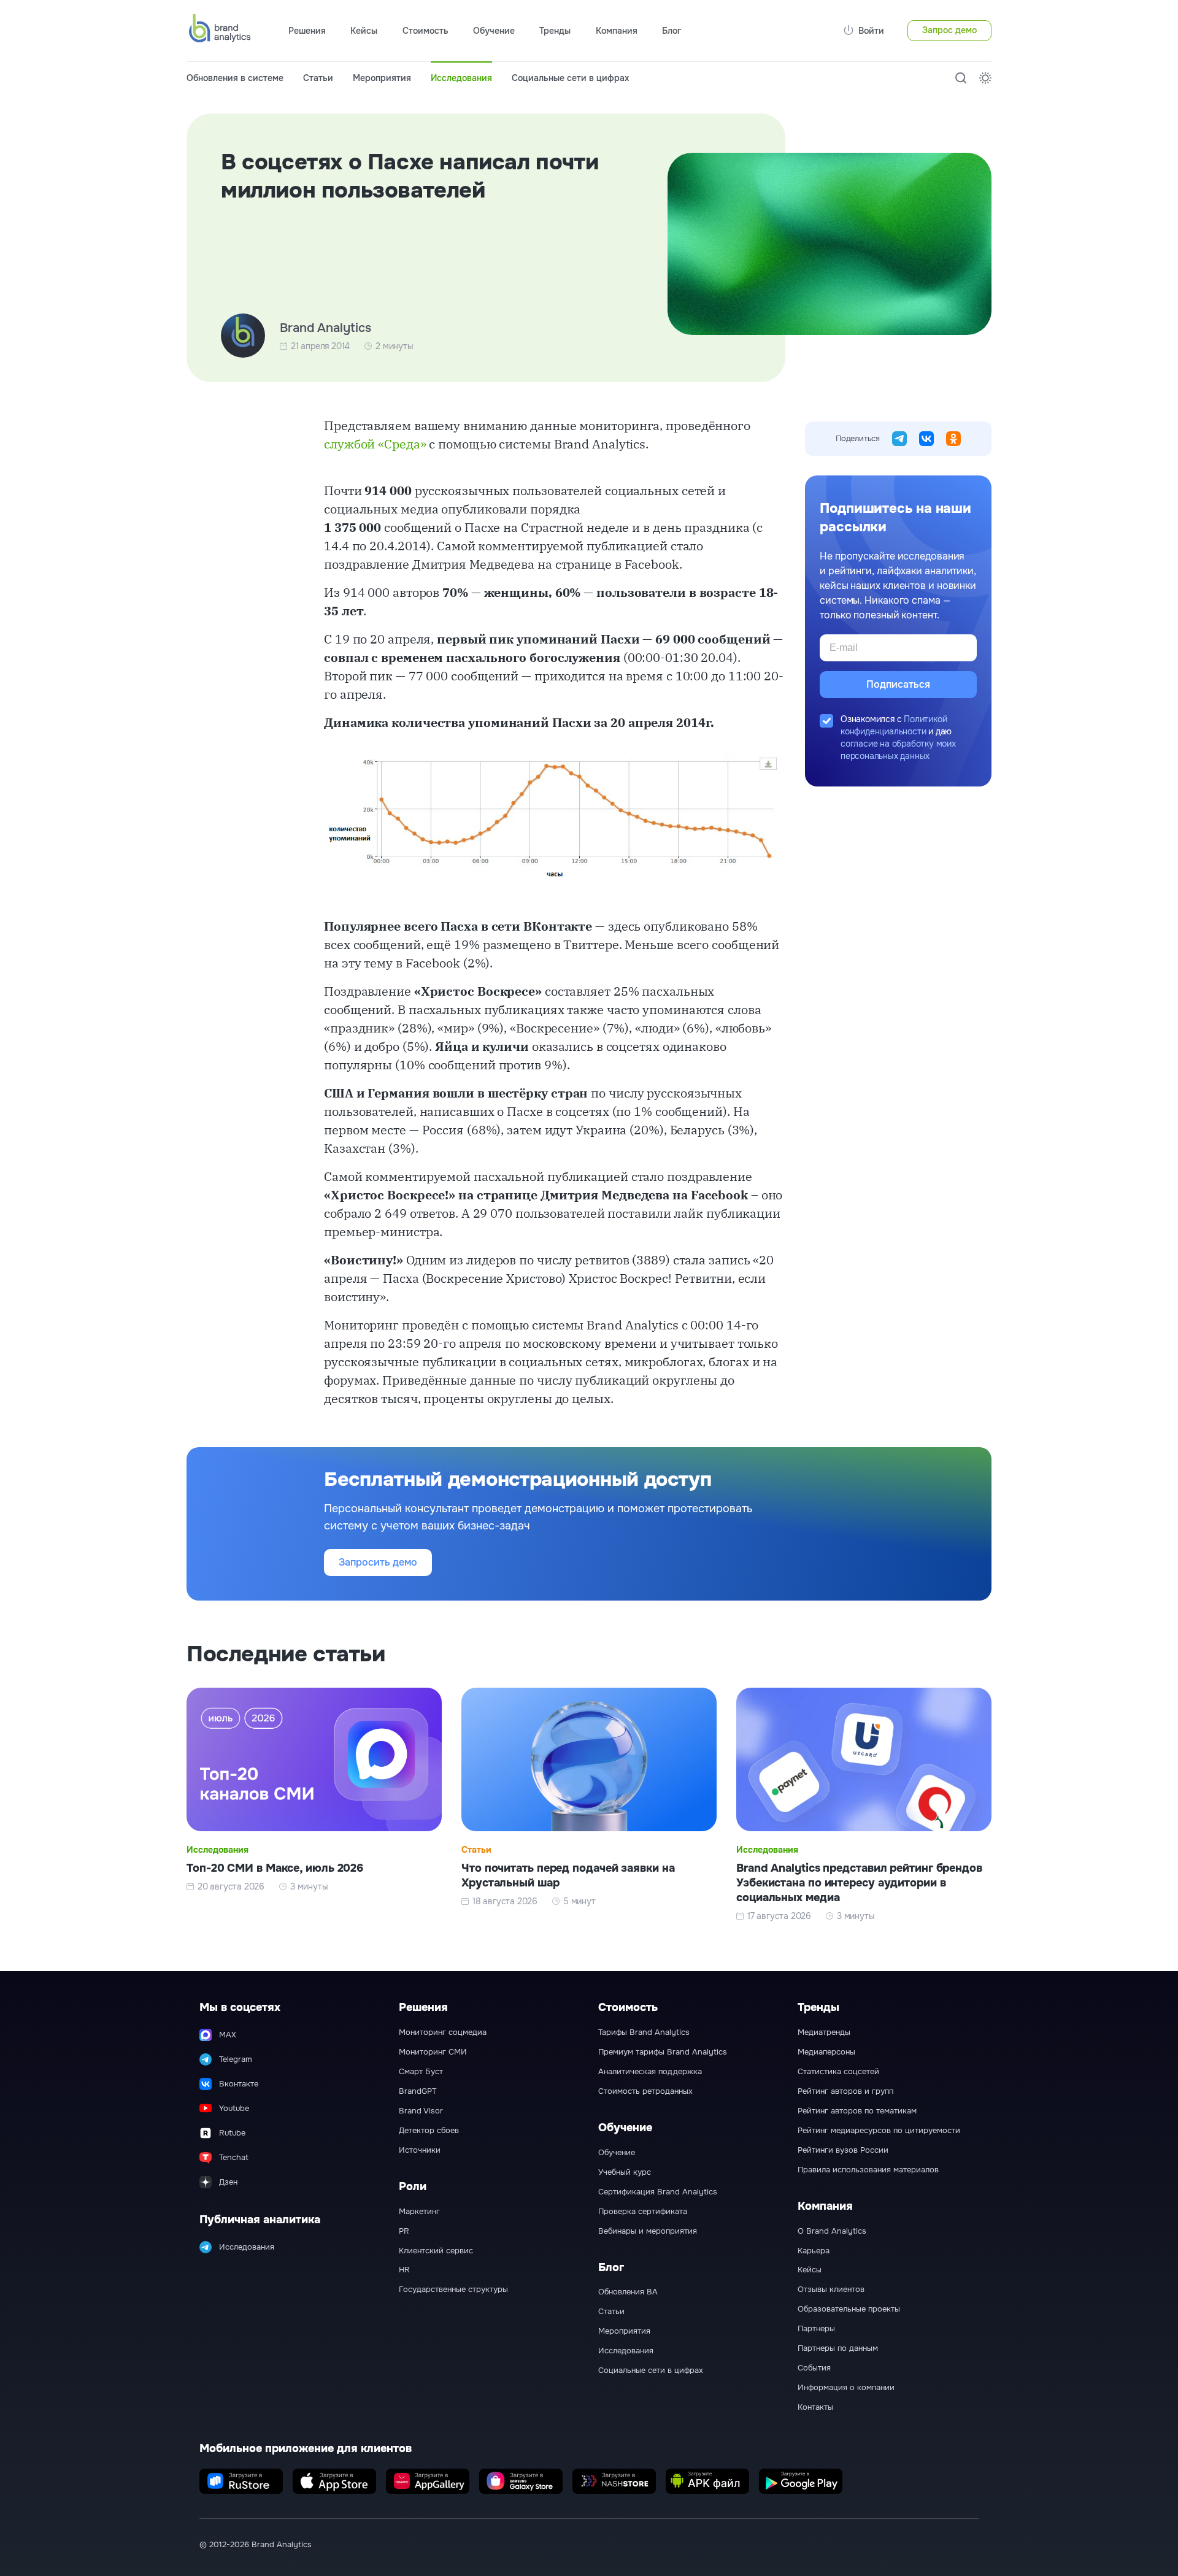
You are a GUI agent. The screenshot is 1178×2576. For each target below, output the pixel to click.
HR (404, 2270)
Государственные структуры (453, 2290)
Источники (420, 2150)
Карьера (814, 2251)
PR (404, 2231)
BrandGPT (418, 2091)
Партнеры (816, 2329)
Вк (926, 439)
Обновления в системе (235, 78)
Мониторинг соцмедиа (443, 2032)
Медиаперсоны (826, 2052)
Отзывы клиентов (831, 2290)
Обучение (617, 2153)
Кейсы (364, 31)
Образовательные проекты (849, 2309)
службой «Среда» (375, 444)
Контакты (815, 2407)
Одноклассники (953, 439)
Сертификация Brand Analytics (658, 2192)
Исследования (461, 78)
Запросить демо (378, 1562)
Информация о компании (846, 2388)
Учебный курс (625, 2172)
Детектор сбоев (429, 2131)
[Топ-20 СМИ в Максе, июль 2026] (314, 1805)
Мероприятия (382, 78)
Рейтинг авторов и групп (845, 2091)
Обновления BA (628, 2292)
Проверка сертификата (643, 2212)
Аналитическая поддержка (650, 2072)
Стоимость (425, 31)
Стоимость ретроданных (645, 2091)
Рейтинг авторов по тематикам (857, 2111)
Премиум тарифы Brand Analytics (663, 2052)
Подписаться (898, 684)
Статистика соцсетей (838, 2072)
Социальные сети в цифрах (570, 78)
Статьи (318, 78)
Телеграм (899, 439)
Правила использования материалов (868, 2170)
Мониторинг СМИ (433, 2052)
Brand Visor (421, 2111)
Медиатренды (824, 2032)
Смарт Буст (421, 2072)
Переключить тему (985, 78)
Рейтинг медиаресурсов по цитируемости (879, 2131)
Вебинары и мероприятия (648, 2231)
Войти (871, 31)
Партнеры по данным (838, 2348)
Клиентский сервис (436, 2251)
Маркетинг (419, 2212)
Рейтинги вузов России (843, 2150)
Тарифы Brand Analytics (644, 2032)
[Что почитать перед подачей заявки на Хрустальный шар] (589, 1805)
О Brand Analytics (832, 2231)
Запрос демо (949, 30)
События (814, 2368)
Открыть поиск (961, 78)
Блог (672, 31)
